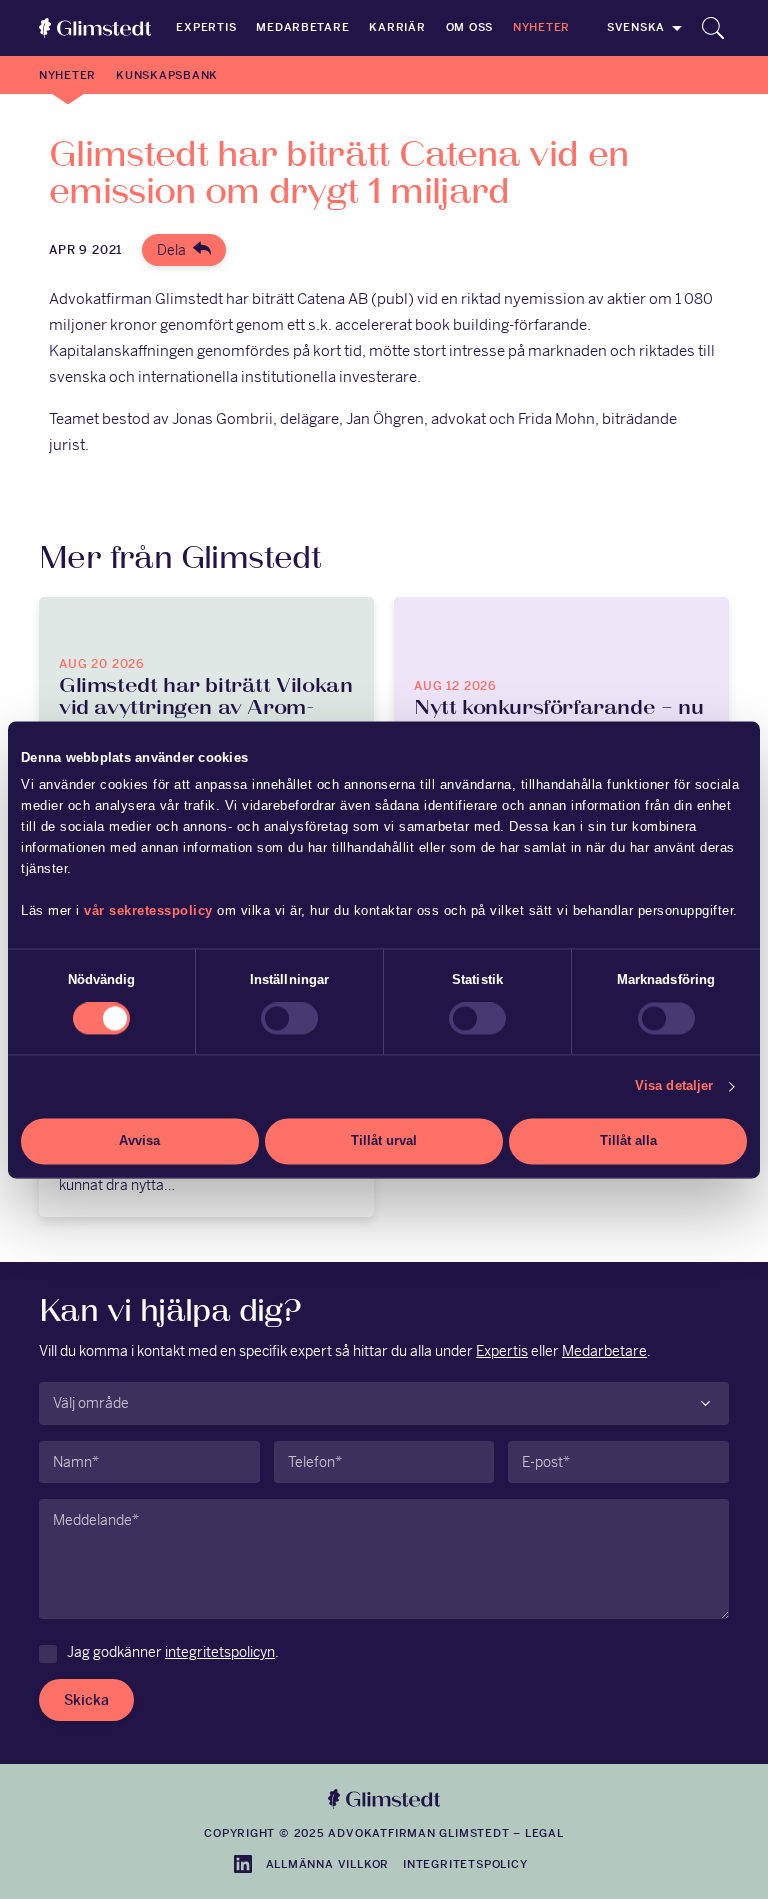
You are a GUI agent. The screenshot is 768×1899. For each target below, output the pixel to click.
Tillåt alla (628, 1141)
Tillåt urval (384, 1141)
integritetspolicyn (220, 1652)
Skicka (86, 1700)
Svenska (636, 27)
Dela (171, 250)
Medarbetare (302, 27)
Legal (544, 1833)
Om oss (469, 27)
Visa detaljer (674, 1086)
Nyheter (541, 27)
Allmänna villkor (328, 1864)
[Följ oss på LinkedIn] (243, 1864)
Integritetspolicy (465, 1864)
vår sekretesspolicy (148, 911)
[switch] (289, 1019)
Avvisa (139, 1141)
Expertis (206, 27)
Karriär (397, 27)
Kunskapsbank (167, 75)
